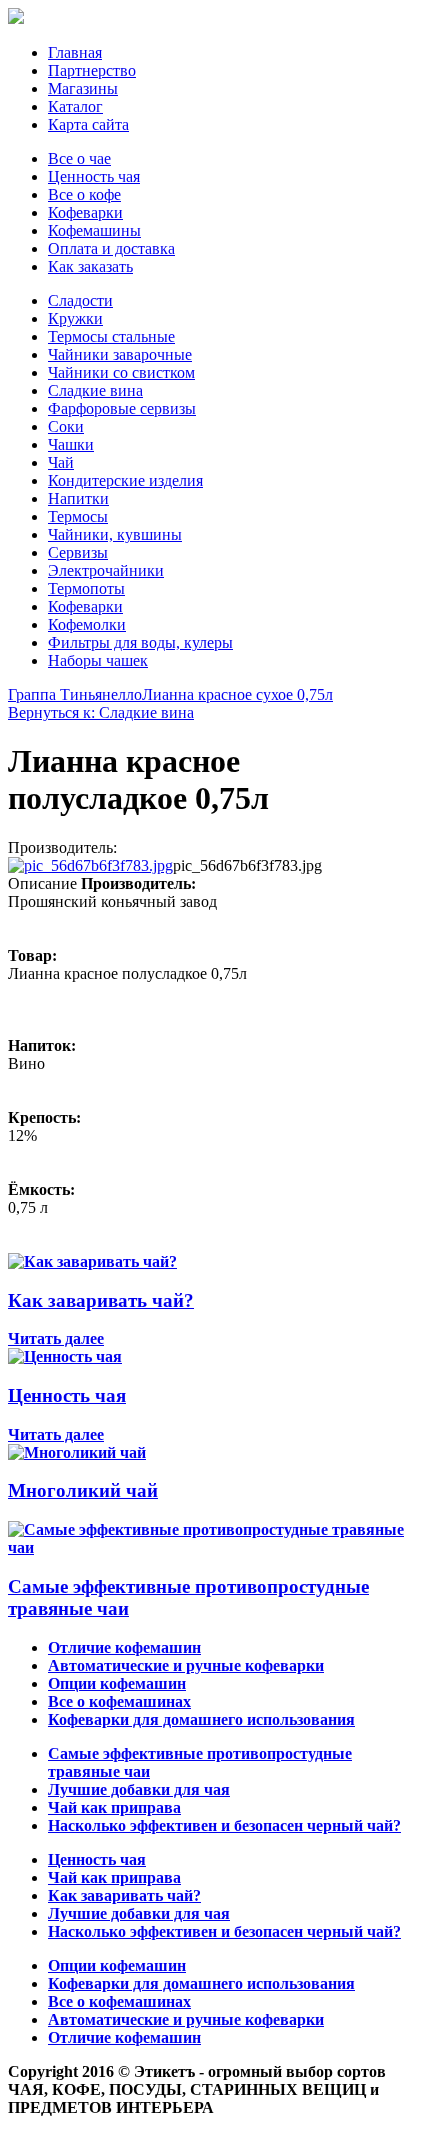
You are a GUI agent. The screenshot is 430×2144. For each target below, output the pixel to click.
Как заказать (90, 266)
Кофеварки (85, 212)
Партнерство (92, 70)
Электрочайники (106, 570)
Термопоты (86, 588)
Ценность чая (94, 176)
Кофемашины (94, 230)
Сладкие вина (95, 390)
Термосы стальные (111, 336)
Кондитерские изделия (125, 480)
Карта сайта (88, 124)
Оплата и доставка (111, 248)
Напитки (78, 498)
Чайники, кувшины (115, 534)
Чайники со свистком (121, 372)
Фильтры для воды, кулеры (140, 642)
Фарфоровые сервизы (122, 408)
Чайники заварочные (120, 354)
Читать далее (56, 1338)
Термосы (78, 516)
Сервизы (78, 552)
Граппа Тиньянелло (75, 694)
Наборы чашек (98, 660)
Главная (75, 52)
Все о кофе (84, 194)
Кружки (75, 318)
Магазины (83, 88)
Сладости (80, 300)
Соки (66, 426)
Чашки (71, 444)
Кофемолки (87, 624)
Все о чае (79, 158)
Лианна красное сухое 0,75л (237, 694)
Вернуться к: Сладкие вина (101, 712)
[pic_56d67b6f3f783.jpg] (90, 865)
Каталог (75, 106)
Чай (61, 462)
